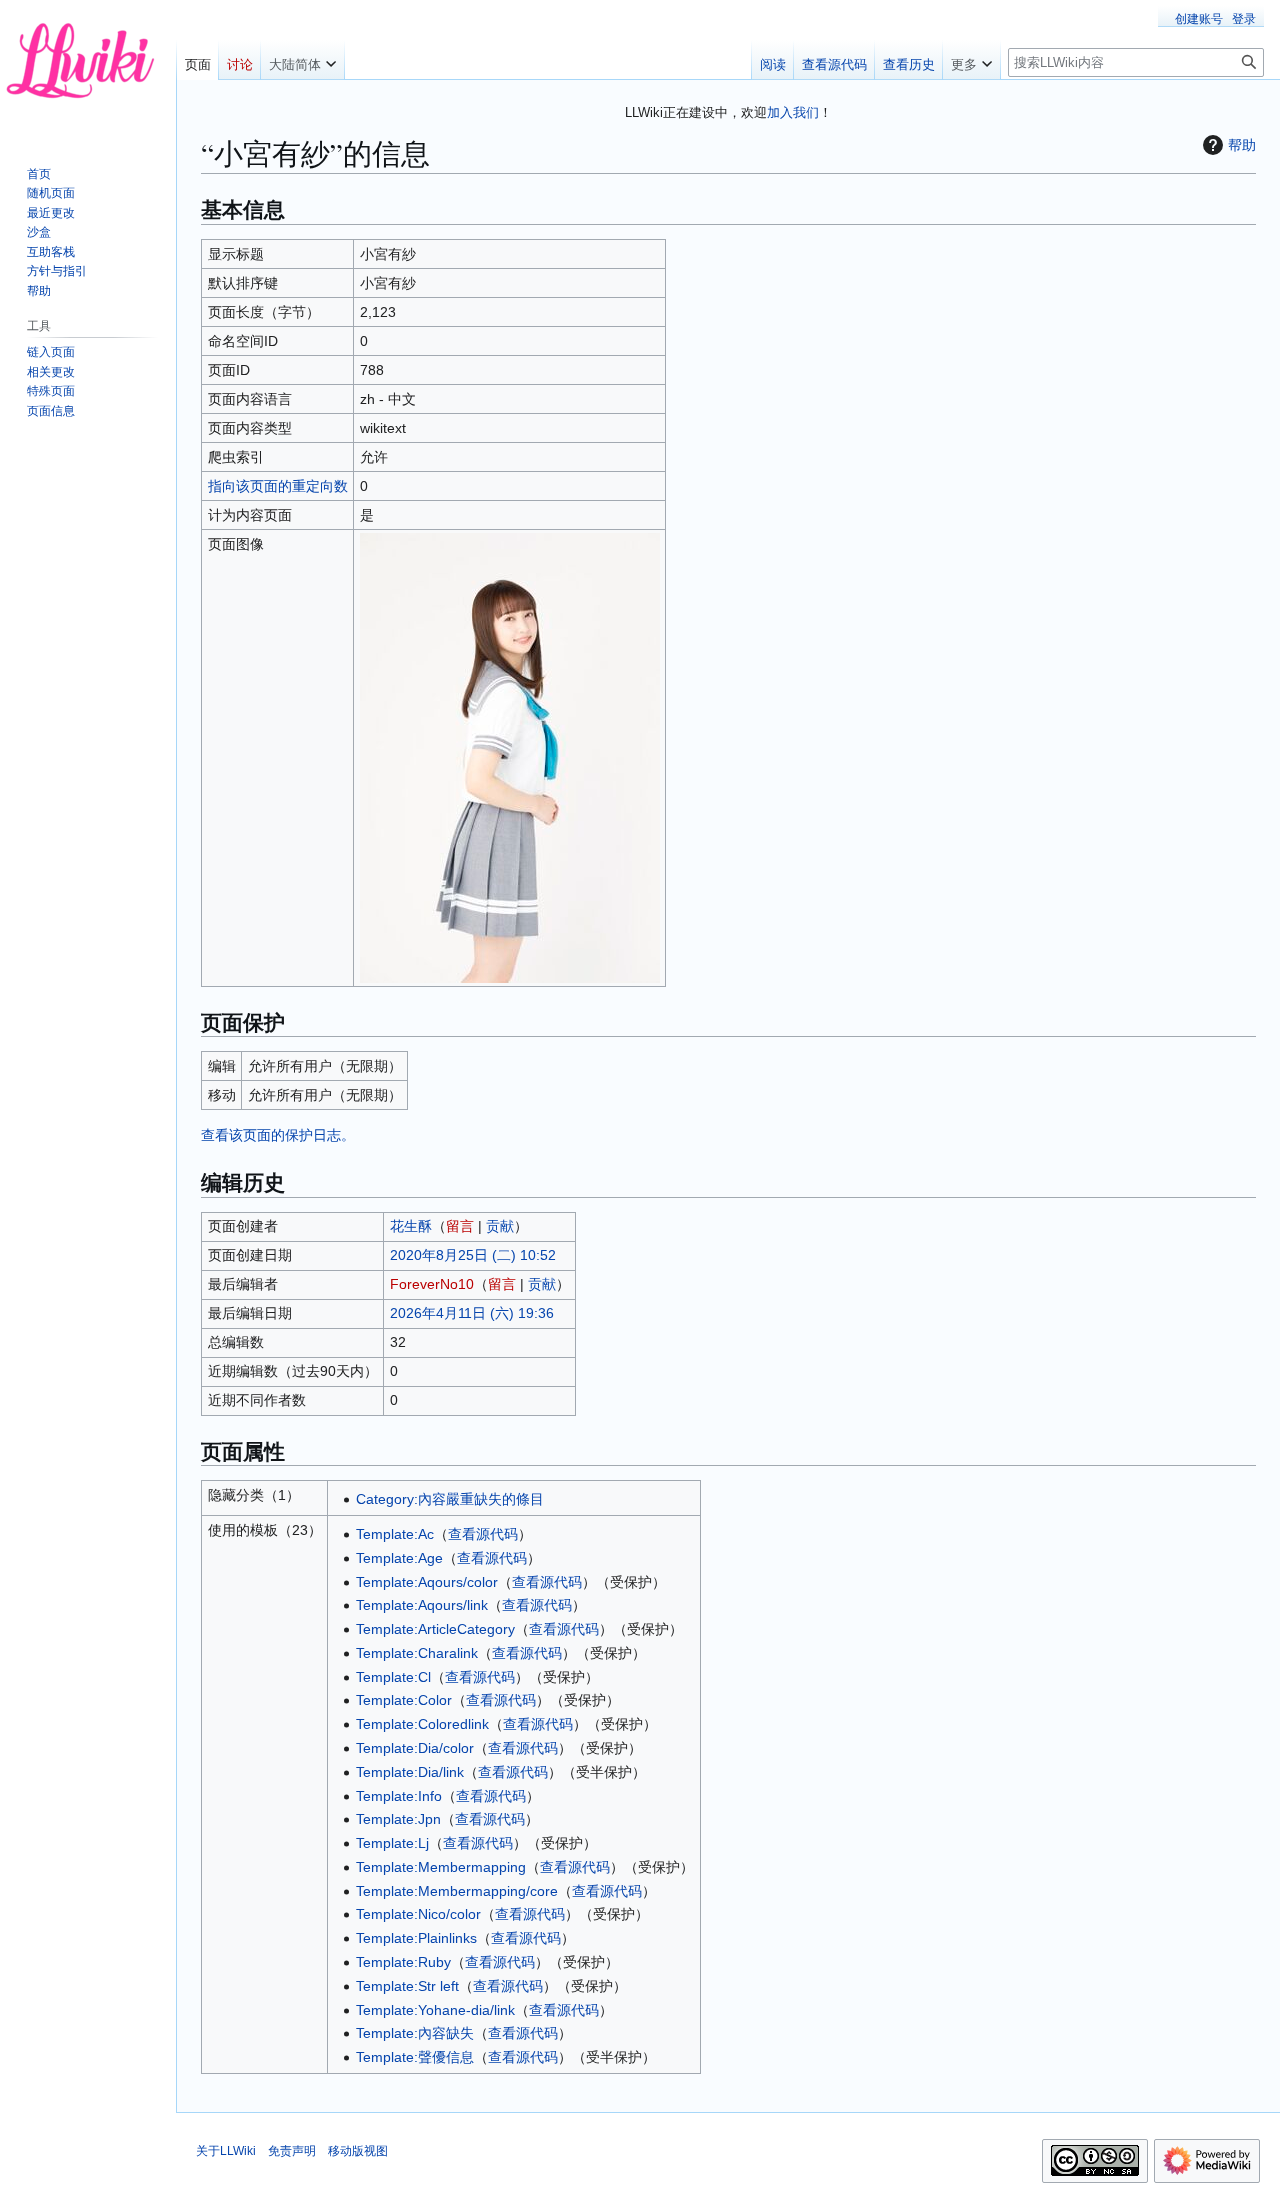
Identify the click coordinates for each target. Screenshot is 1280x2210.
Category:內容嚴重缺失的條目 (450, 1499)
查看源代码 (483, 1534)
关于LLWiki (226, 2151)
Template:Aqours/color (427, 1582)
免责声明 (292, 2151)
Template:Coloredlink (422, 1724)
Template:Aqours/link (422, 1605)
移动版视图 (358, 2151)
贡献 (500, 1226)
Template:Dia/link (410, 1772)
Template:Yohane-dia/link (435, 2010)
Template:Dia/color (415, 1748)
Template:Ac (395, 1534)
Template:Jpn (398, 1819)
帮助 (1242, 145)
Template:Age (399, 1558)
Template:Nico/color (418, 1914)
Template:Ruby (403, 1962)
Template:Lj (392, 1843)
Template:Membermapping (441, 1867)
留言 (460, 1226)
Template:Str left (407, 1986)
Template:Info (399, 1796)
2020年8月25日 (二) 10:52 (473, 1255)
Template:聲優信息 (415, 2057)
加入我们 (793, 112)
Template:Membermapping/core (457, 1891)
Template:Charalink (417, 1653)
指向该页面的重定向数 (278, 486)
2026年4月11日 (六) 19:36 (472, 1313)
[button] (302, 60)
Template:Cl (393, 1677)
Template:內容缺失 (415, 2033)
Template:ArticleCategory (435, 1629)
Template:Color (404, 1700)
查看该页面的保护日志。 (278, 1135)
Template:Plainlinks (416, 1938)
